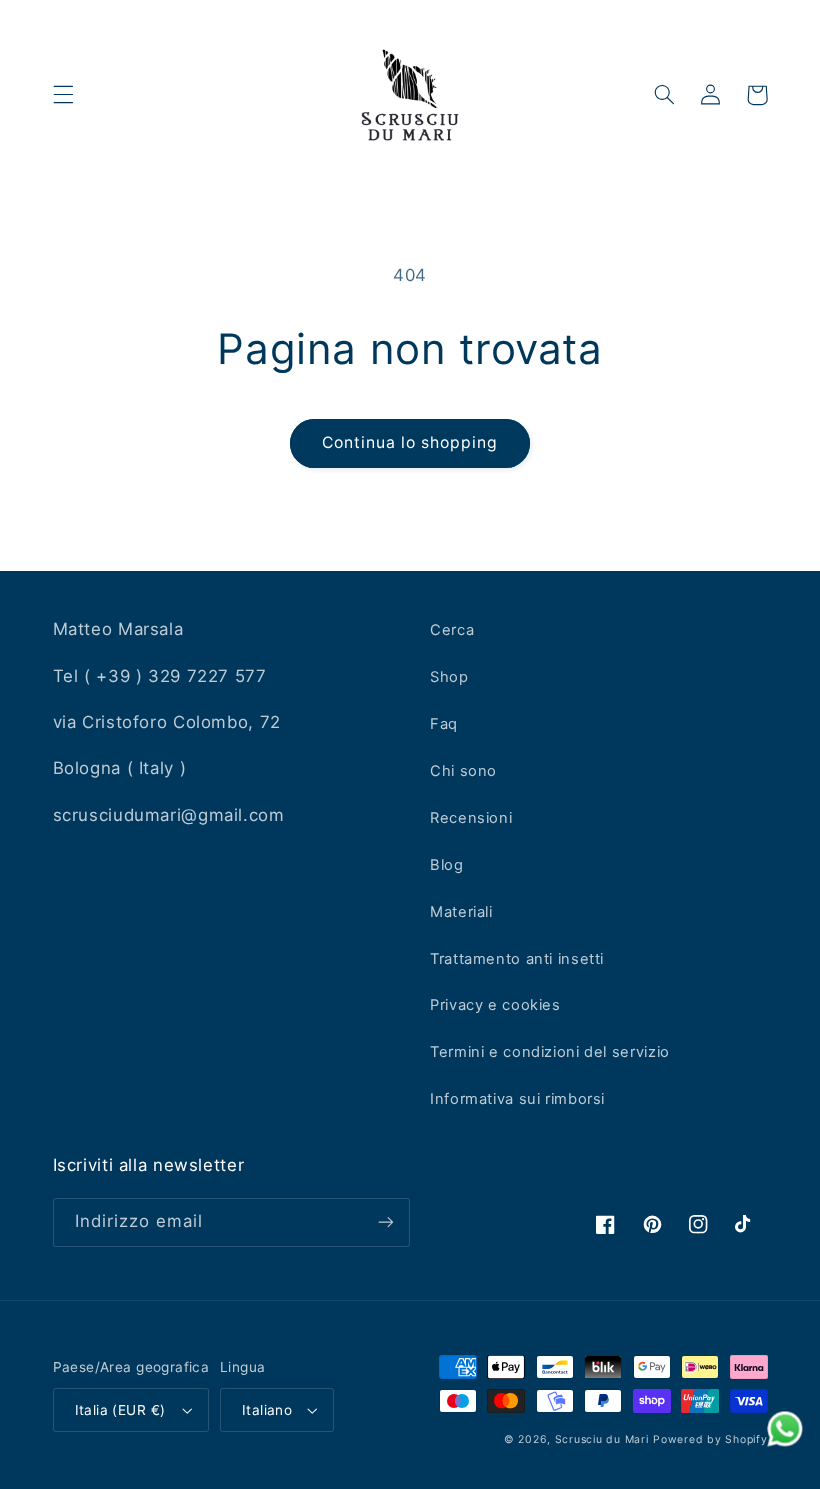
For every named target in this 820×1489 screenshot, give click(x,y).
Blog (447, 865)
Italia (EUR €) (120, 1410)
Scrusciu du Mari (602, 1439)
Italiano (267, 1410)
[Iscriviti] (386, 1222)
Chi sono (463, 771)
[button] (63, 95)
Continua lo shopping (410, 442)
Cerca (452, 630)
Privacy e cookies (495, 1005)
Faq (444, 724)
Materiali (461, 912)
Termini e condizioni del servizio (550, 1052)
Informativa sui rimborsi (517, 1099)
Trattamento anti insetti (517, 959)
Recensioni (471, 818)
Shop (449, 677)
